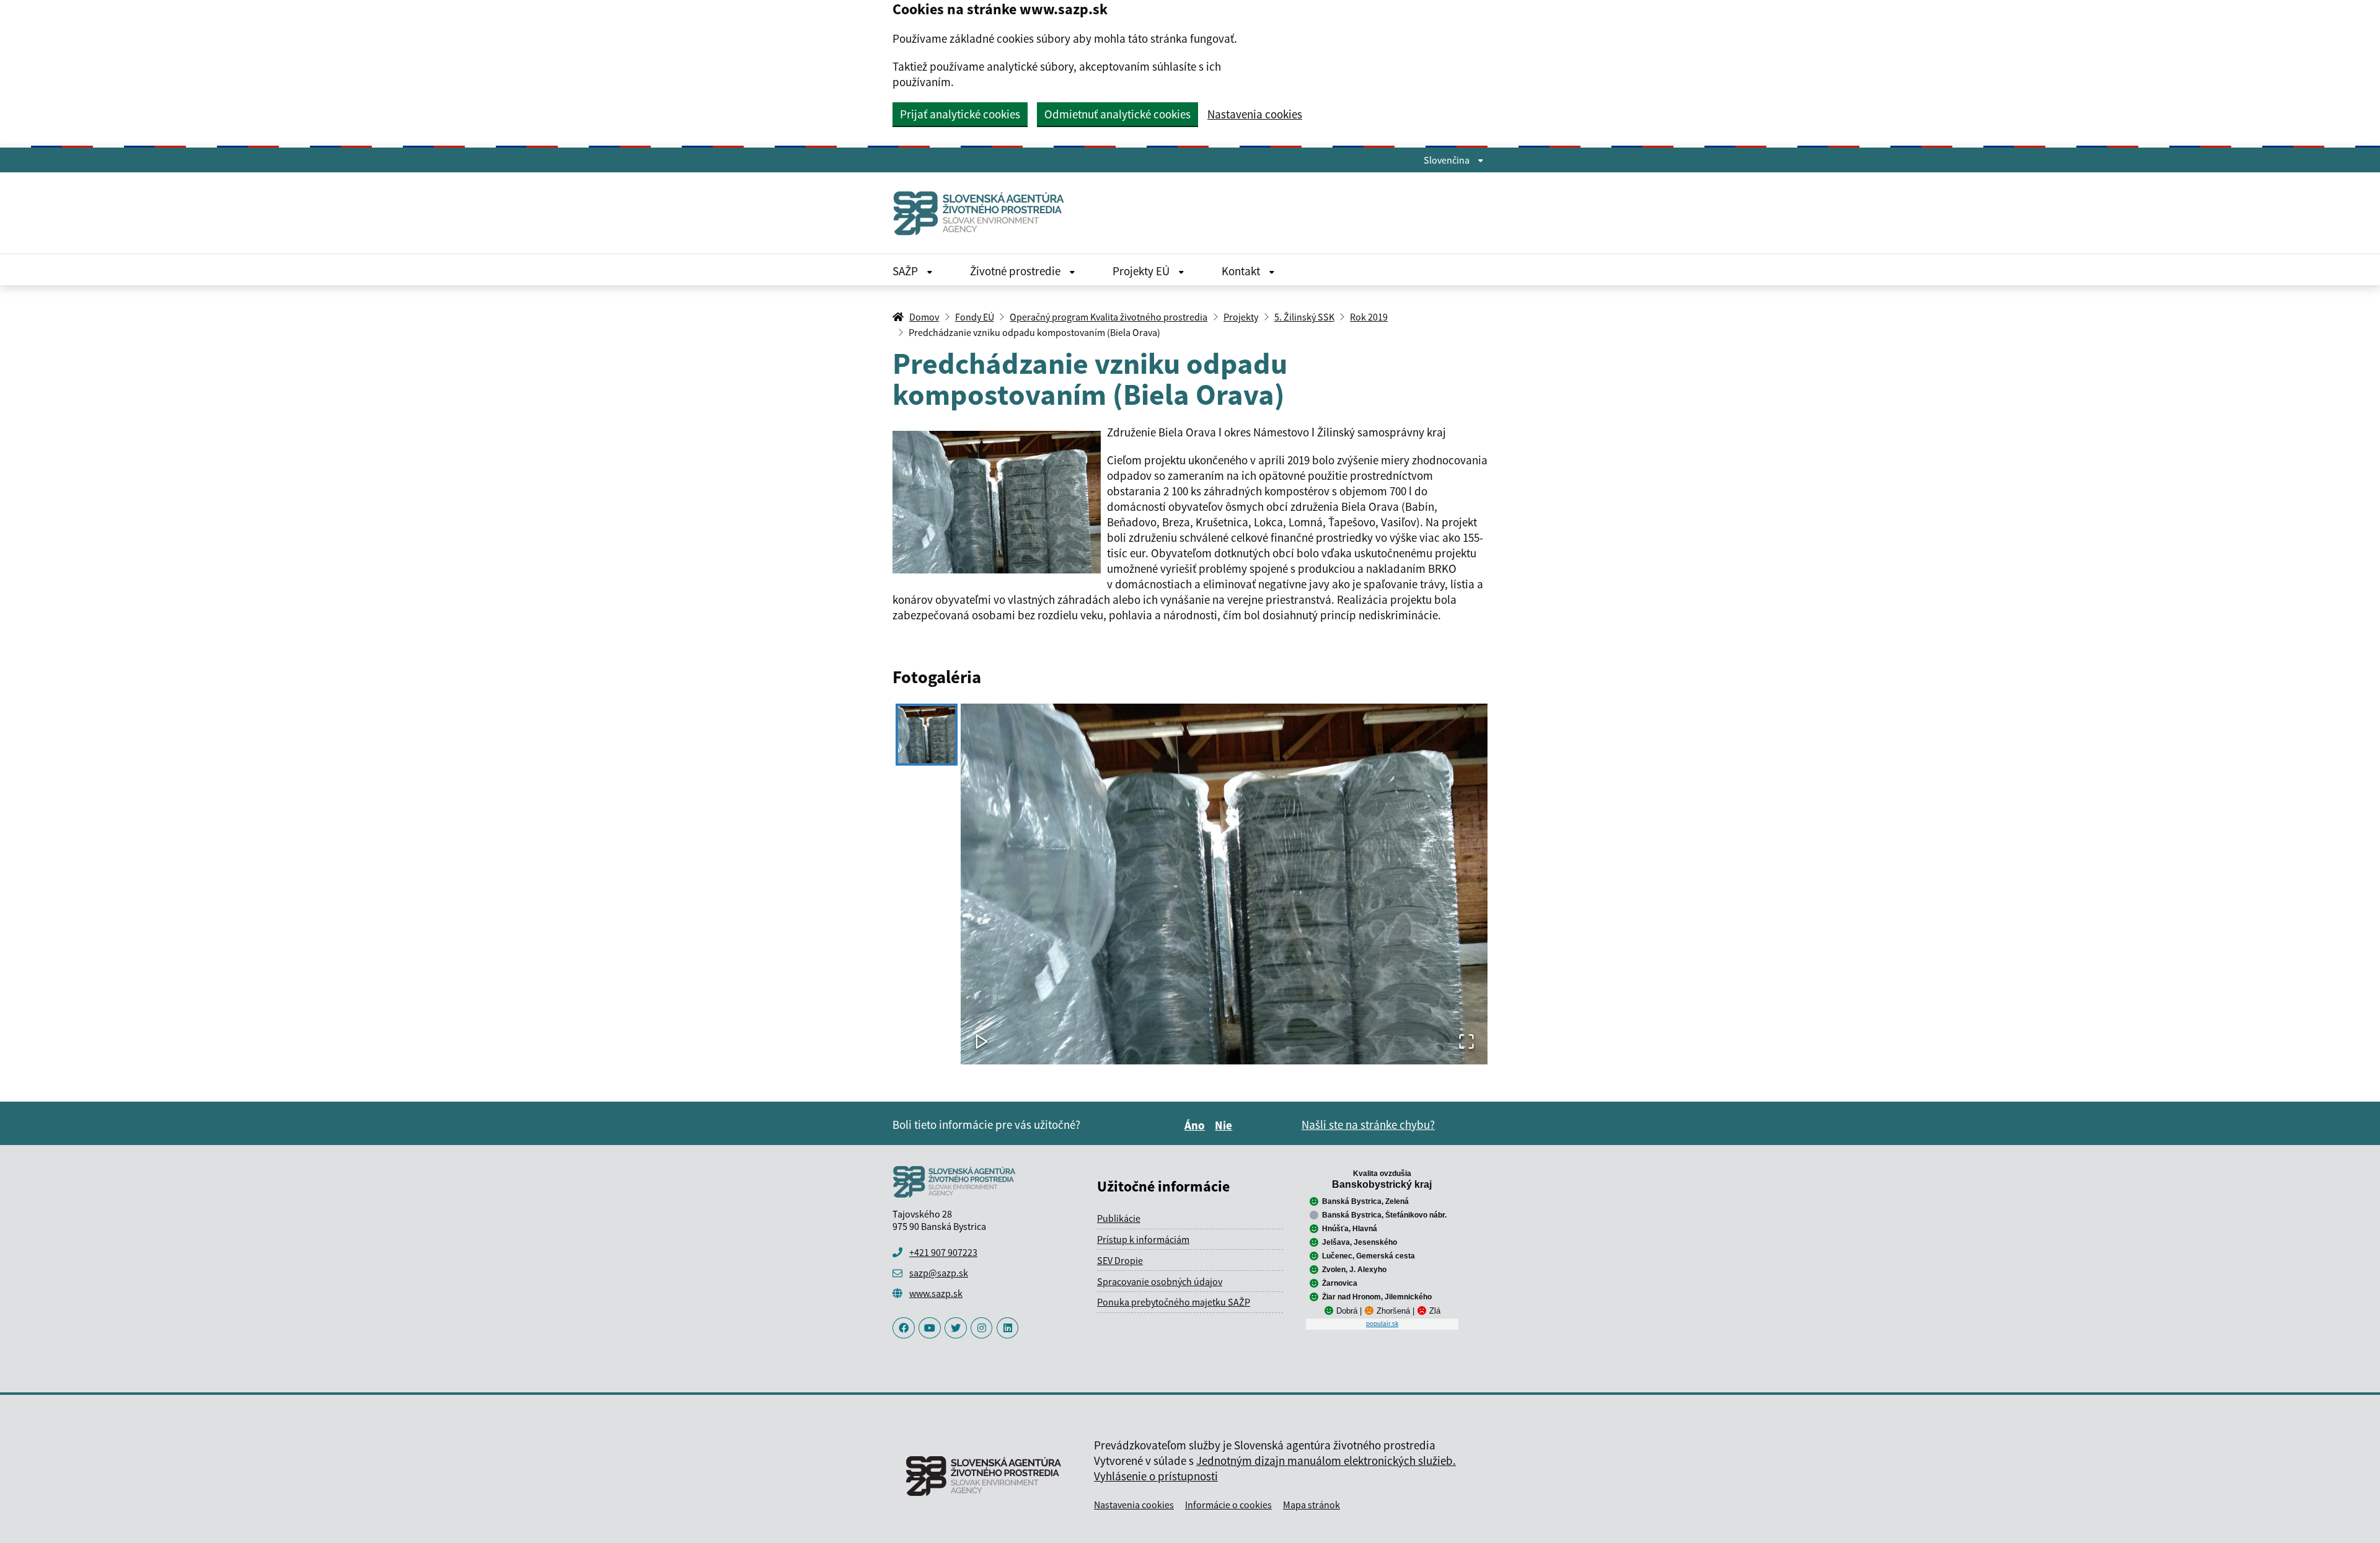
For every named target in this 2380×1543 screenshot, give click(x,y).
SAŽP (906, 271)
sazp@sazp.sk (939, 1273)
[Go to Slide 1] (927, 735)
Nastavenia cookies (1255, 114)
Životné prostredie (1016, 271)
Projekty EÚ (1142, 271)
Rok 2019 (1369, 317)
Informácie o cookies (1228, 1505)
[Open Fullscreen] (1466, 1042)
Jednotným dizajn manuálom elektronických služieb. (1326, 1461)
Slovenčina (1448, 160)
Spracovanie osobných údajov (1160, 1281)
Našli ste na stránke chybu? (1368, 1125)
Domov (924, 317)
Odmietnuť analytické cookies (1117, 114)
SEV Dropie (1120, 1260)
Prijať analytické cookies (960, 114)
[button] (1224, 884)
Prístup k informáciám (1143, 1239)
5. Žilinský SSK (1304, 317)
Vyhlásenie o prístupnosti (1156, 1476)
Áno (1197, 1125)
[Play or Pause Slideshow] (982, 1042)
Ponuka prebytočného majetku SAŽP (1174, 1302)
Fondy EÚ (975, 317)
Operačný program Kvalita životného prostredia (1108, 317)
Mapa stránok (1311, 1505)
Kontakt (1242, 271)
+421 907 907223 (943, 1252)
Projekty (1241, 317)
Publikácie (1119, 1218)
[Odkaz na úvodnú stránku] (984, 213)
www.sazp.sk (936, 1293)
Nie (1225, 1125)
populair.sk (1382, 1324)
